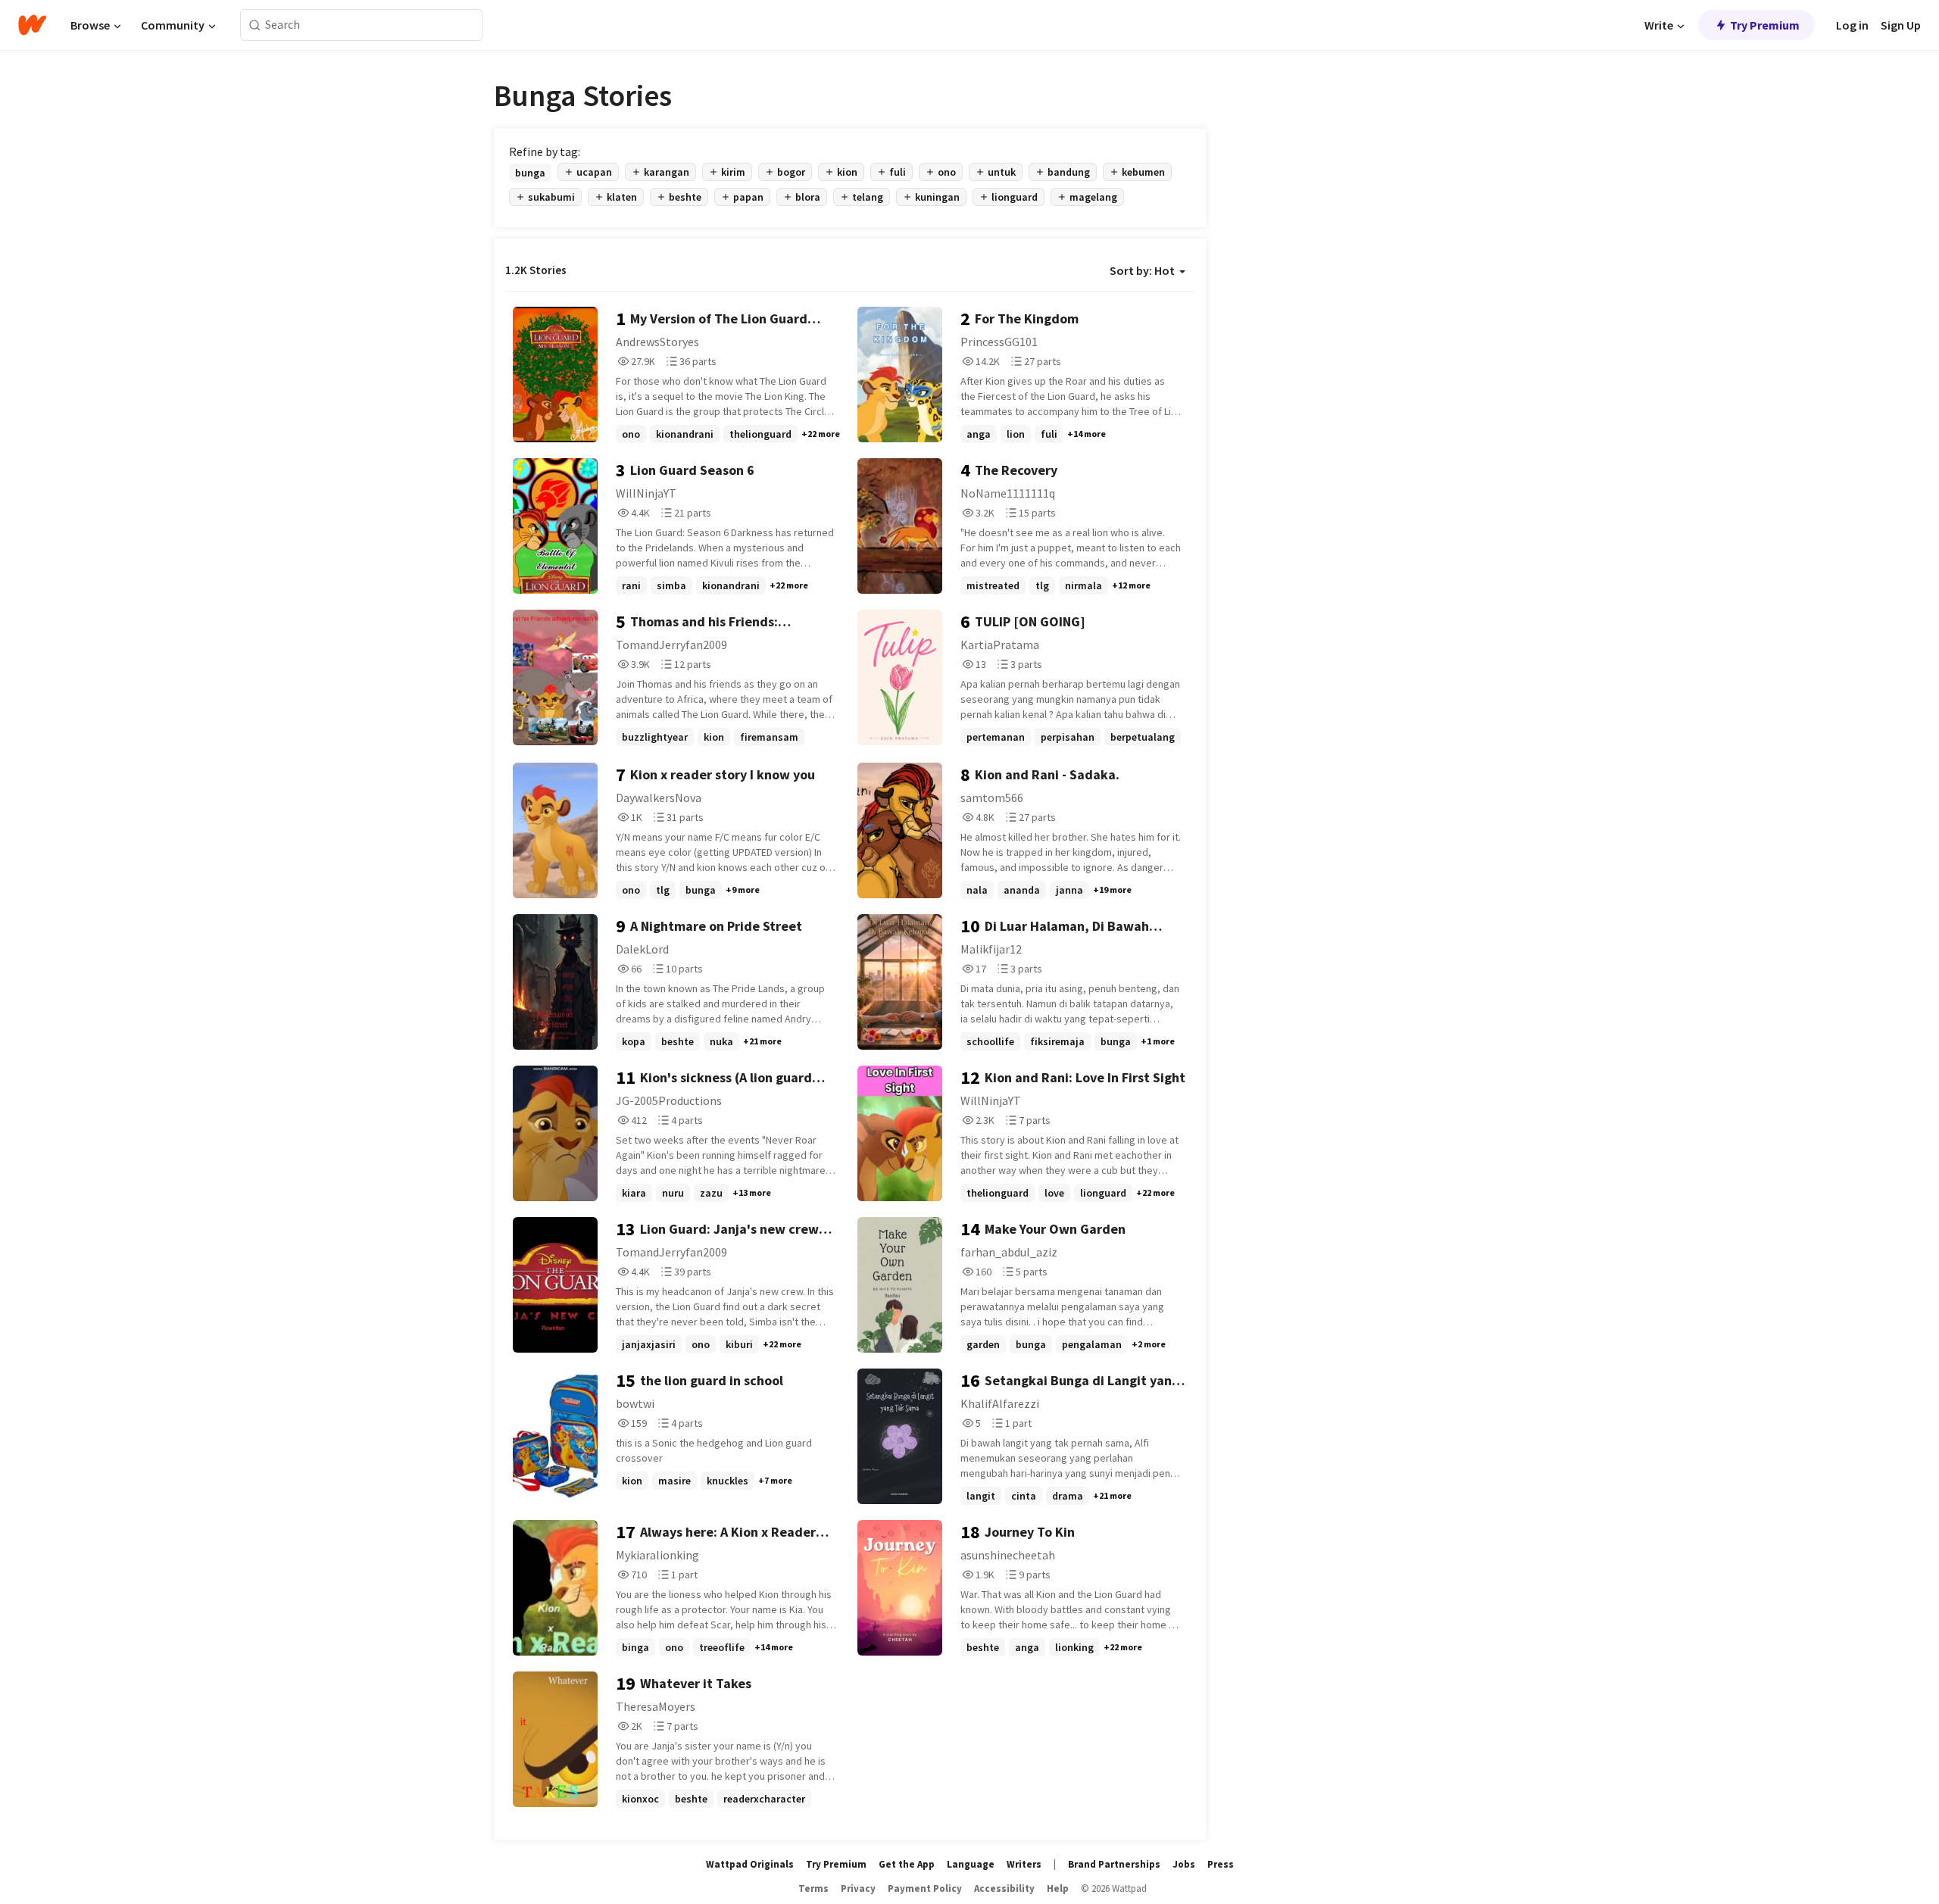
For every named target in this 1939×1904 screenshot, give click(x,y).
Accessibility (1004, 1888)
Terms (813, 1888)
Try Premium (1765, 25)
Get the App (907, 1864)
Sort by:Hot (1142, 270)
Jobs (1184, 1864)
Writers (1024, 1864)
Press (1221, 1864)
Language (971, 1864)
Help (1058, 1888)
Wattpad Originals (750, 1864)
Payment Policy (925, 1888)
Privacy (858, 1888)
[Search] (255, 25)
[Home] (32, 25)
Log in (1852, 25)
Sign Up (1901, 25)
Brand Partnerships (1114, 1864)
